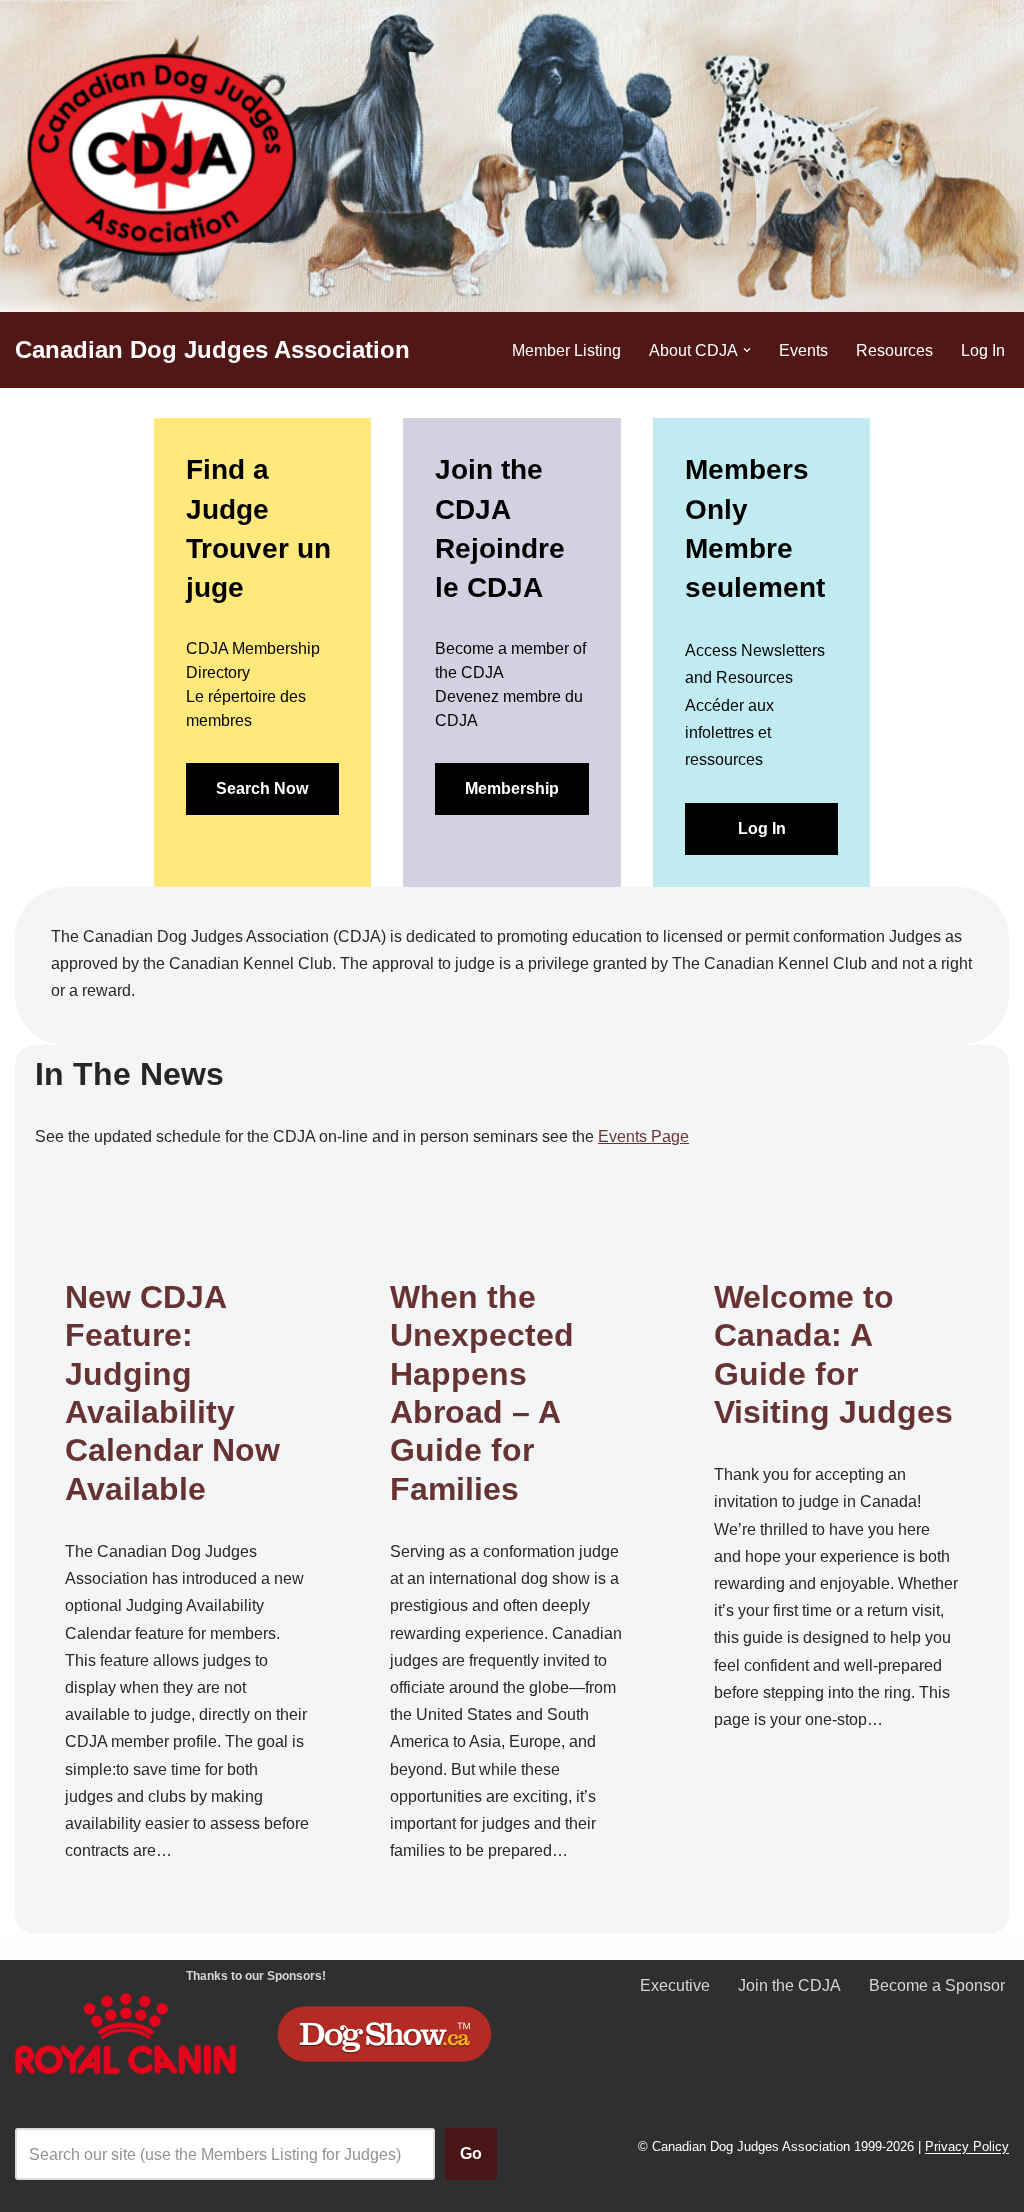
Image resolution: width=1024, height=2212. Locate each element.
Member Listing (566, 350)
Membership (512, 788)
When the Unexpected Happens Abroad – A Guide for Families (482, 1393)
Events (803, 350)
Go (471, 2153)
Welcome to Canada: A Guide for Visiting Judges (833, 1354)
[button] (747, 350)
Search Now (262, 788)
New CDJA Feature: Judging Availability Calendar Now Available (172, 1393)
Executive (675, 1985)
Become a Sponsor (937, 1985)
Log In (983, 350)
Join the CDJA (789, 1985)
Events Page (643, 1136)
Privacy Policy (967, 2147)
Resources (894, 350)
